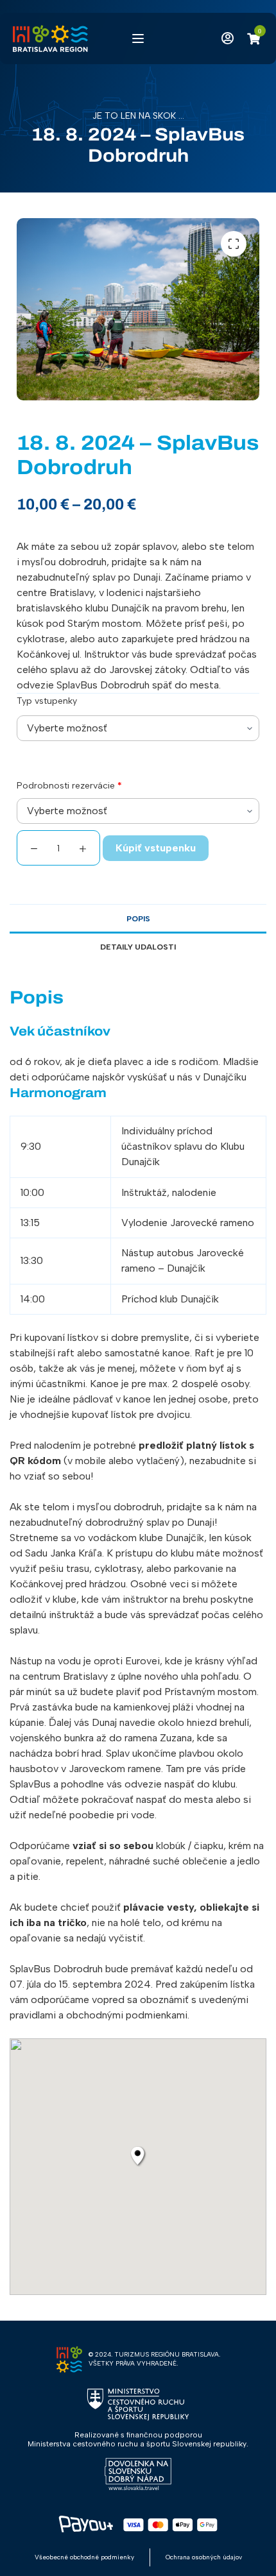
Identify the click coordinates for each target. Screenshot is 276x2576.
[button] (234, 244)
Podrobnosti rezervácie (69, 786)
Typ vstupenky (47, 701)
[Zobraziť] (225, 38)
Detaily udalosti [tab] (138, 947)
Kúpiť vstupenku (156, 848)
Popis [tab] (138, 919)
